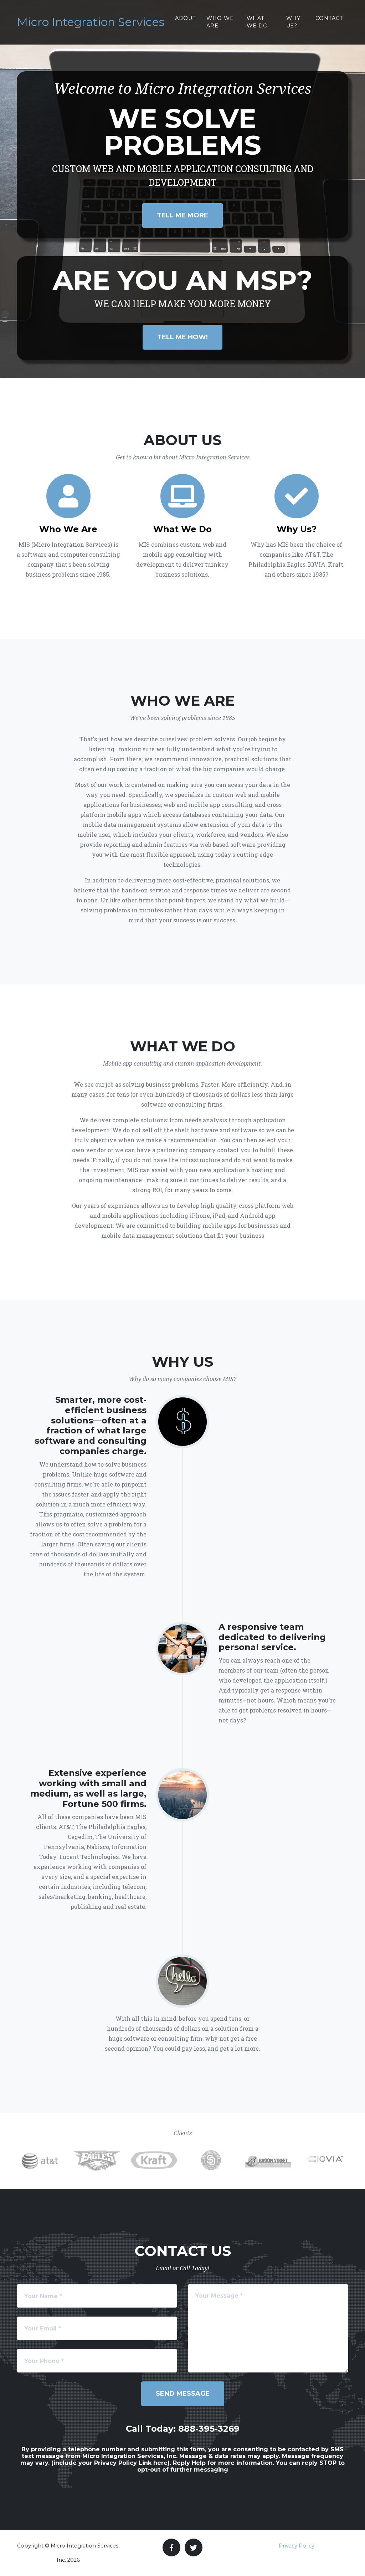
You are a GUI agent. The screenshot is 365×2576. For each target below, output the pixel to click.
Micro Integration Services (91, 22)
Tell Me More (182, 215)
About (186, 18)
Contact (329, 18)
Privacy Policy (297, 2546)
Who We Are (220, 22)
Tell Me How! (182, 337)
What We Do (257, 22)
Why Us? (293, 22)
